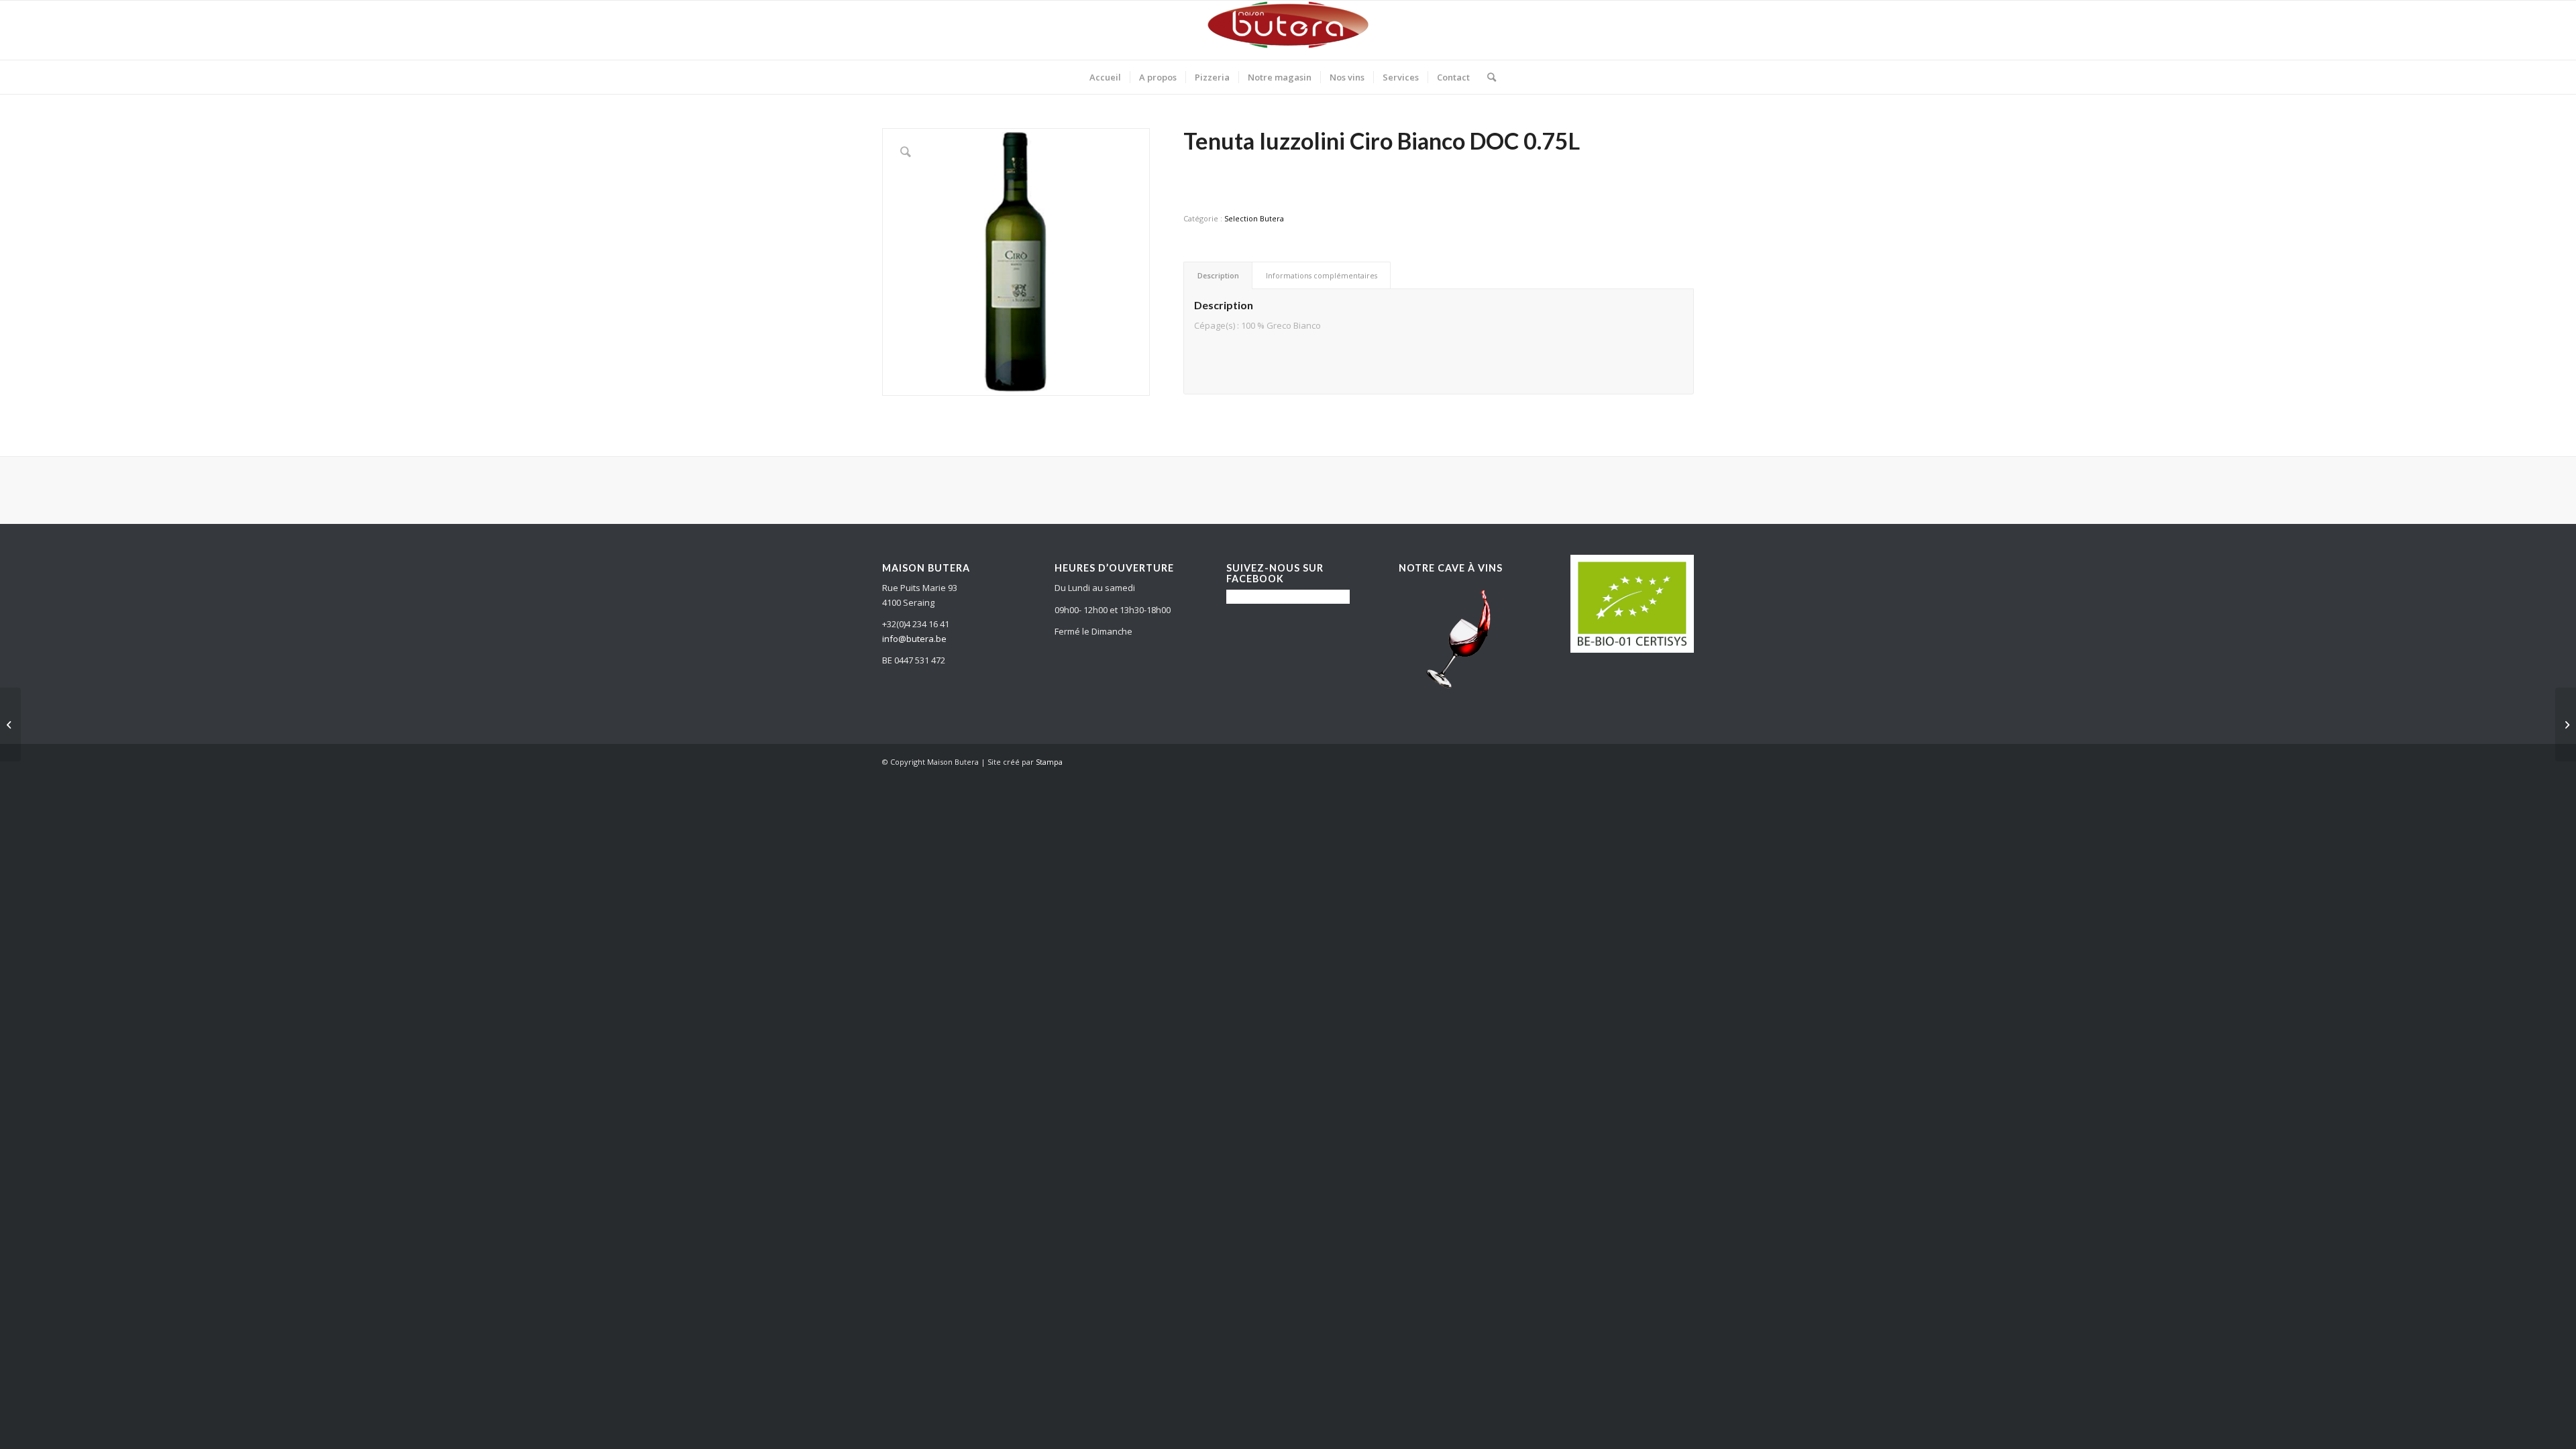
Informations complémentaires (1322, 275)
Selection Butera (1254, 218)
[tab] (1218, 275)
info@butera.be (914, 639)
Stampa (1049, 762)
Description (1218, 275)
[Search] (1487, 77)
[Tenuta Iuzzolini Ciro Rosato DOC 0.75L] (10, 724)
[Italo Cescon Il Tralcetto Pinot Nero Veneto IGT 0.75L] (2566, 724)
